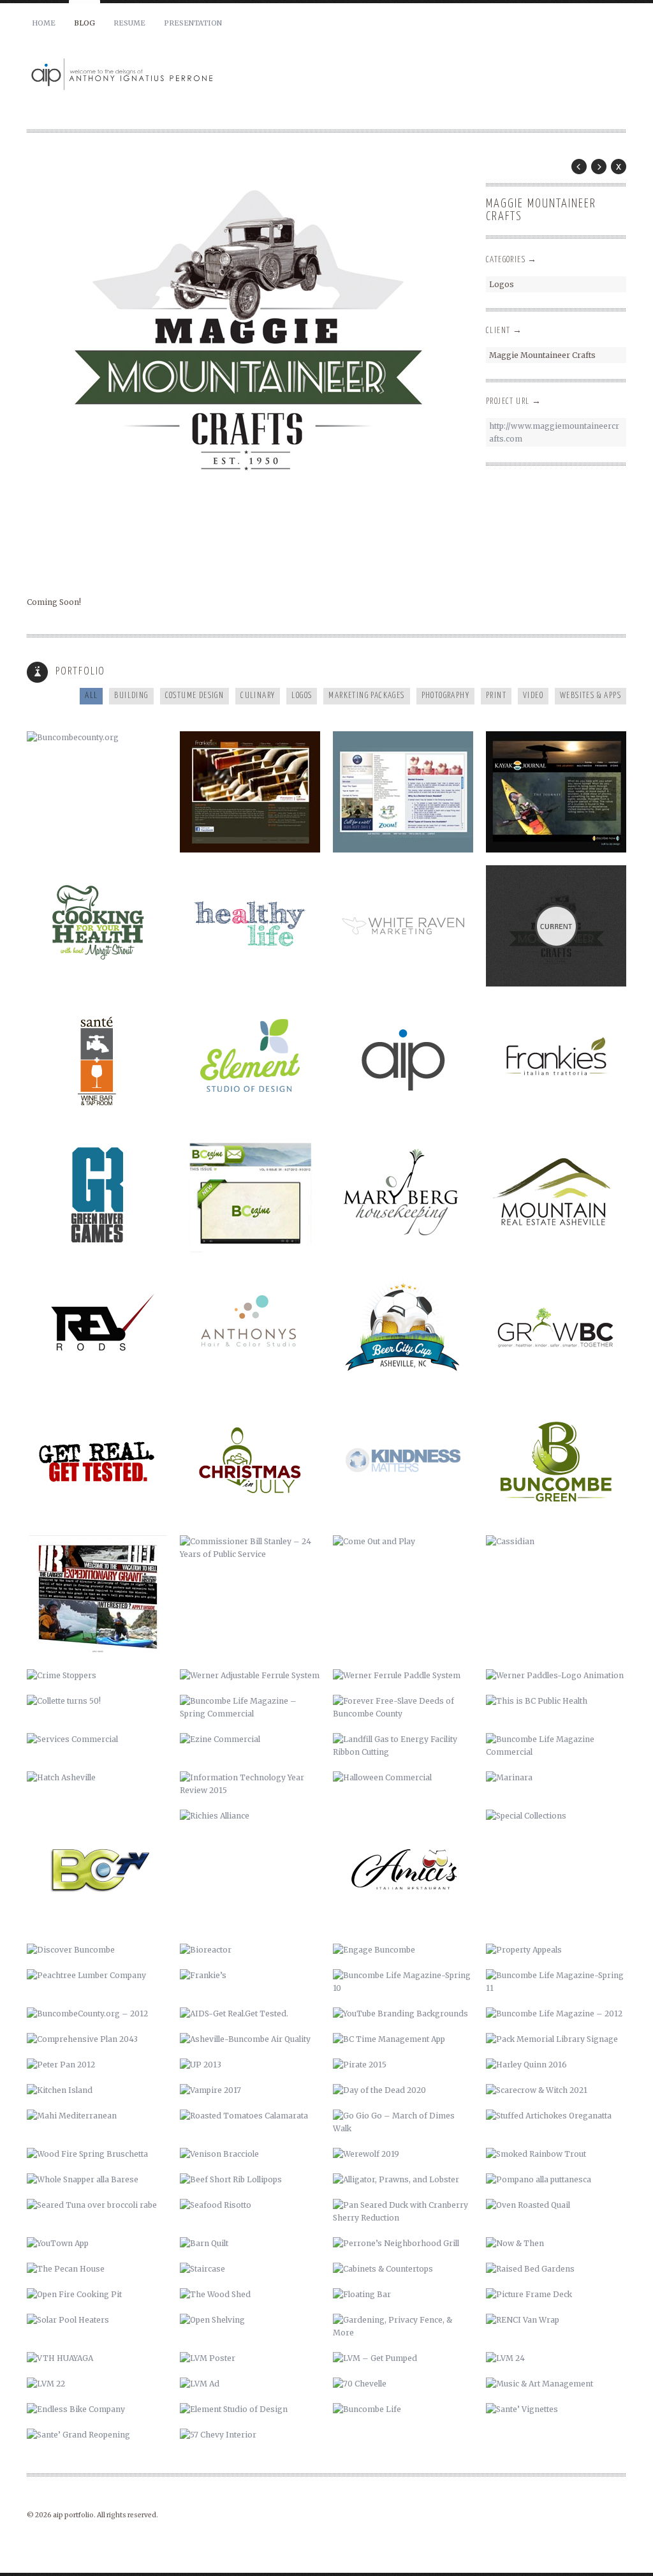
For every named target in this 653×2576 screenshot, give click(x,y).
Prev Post (579, 167)
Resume (129, 23)
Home (44, 23)
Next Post (599, 167)
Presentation (193, 23)
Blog (84, 23)
